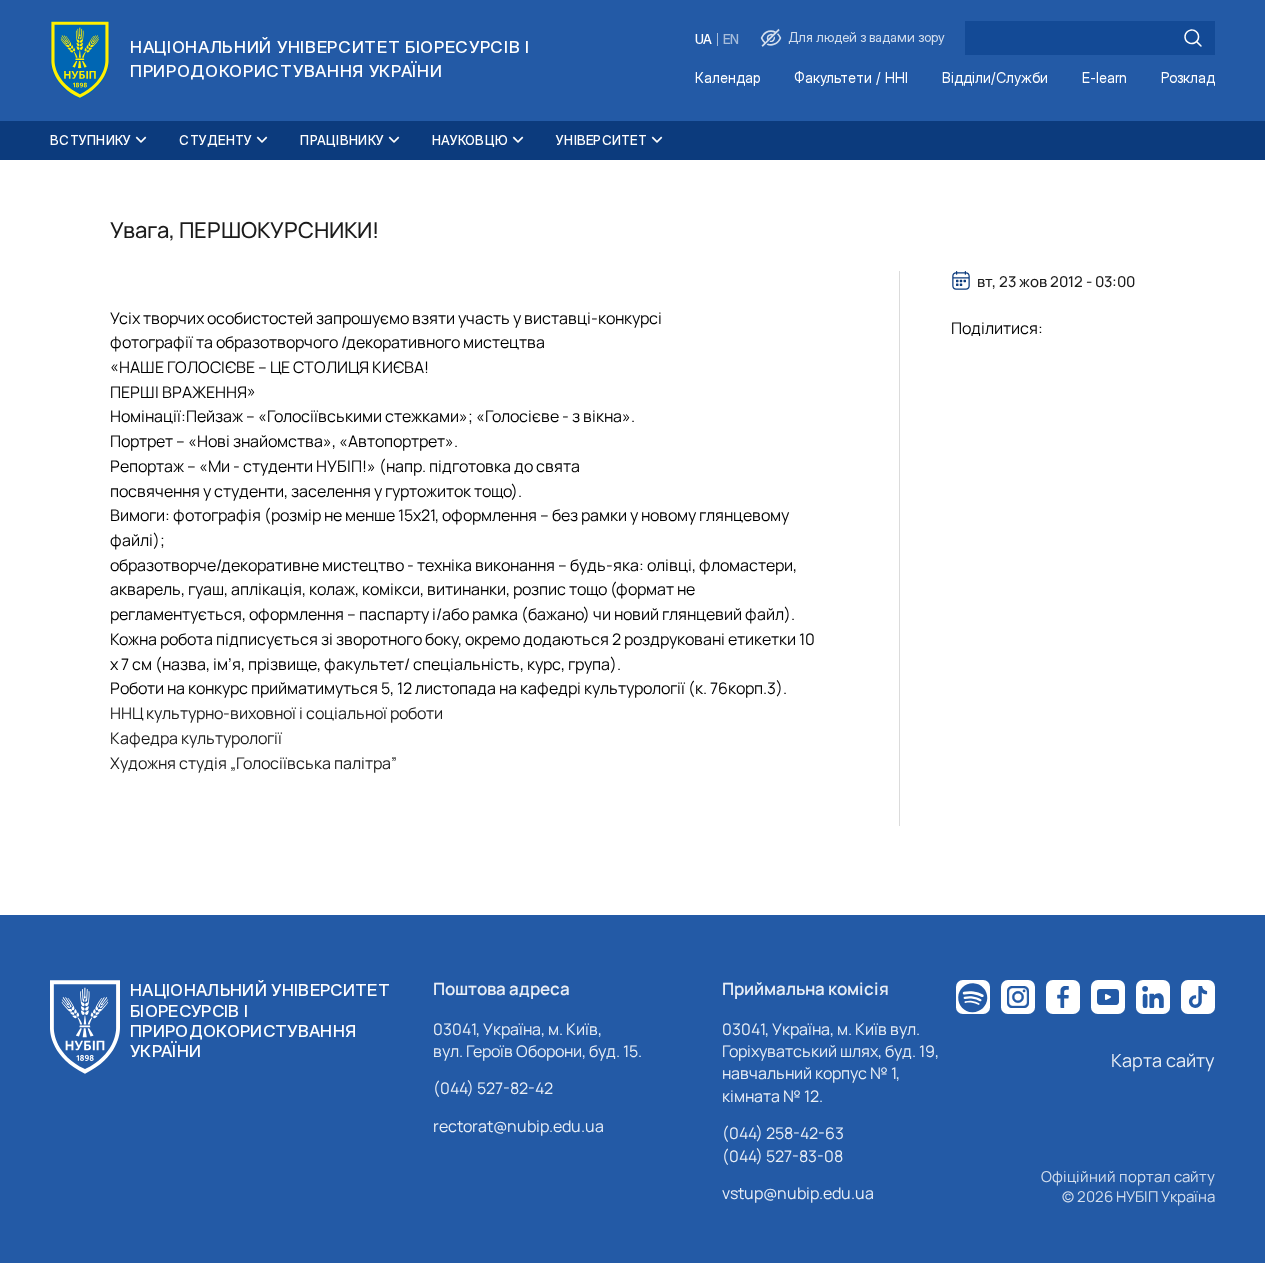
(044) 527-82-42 (493, 1088)
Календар (727, 78)
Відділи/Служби (995, 78)
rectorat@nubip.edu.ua (518, 1126)
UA (703, 39)
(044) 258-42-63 (783, 1133)
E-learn (1104, 78)
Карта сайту (1163, 1060)
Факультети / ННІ (851, 78)
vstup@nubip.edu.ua (798, 1193)
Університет (601, 140)
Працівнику (342, 140)
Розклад (1188, 78)
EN (731, 39)
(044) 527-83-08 (782, 1156)
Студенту (215, 140)
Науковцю (470, 140)
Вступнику (90, 140)
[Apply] (1193, 38)
